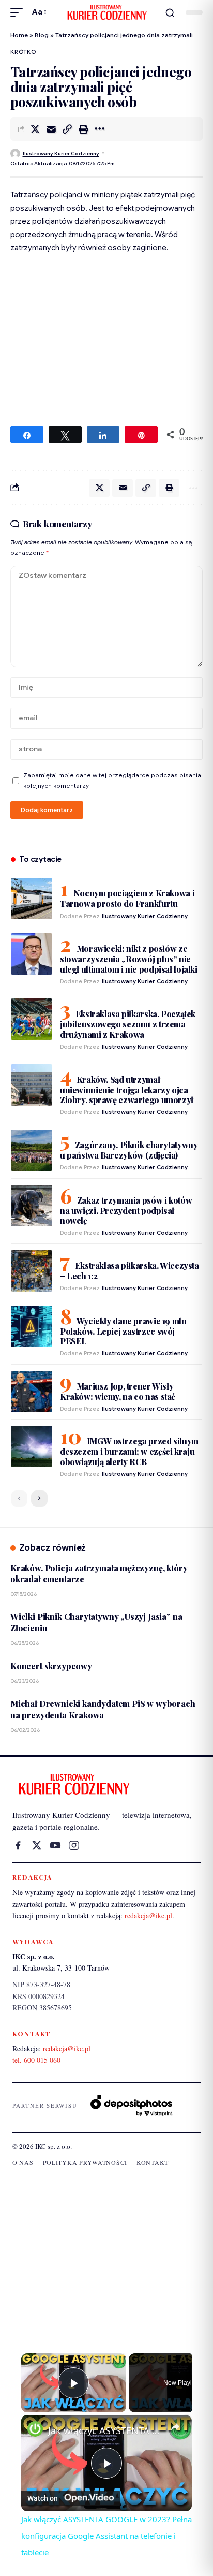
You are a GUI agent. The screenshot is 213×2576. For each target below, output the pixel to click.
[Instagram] (74, 1845)
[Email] (51, 129)
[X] (37, 1845)
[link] (35, 2429)
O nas (23, 2162)
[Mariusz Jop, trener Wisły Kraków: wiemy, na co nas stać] (32, 1392)
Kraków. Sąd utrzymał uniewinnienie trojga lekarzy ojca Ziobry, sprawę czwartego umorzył (127, 1090)
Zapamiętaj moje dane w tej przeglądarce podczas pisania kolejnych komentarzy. (112, 780)
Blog (42, 35)
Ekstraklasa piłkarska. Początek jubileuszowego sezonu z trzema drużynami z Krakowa (128, 1024)
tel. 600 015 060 (36, 2060)
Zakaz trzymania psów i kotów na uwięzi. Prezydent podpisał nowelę (126, 1210)
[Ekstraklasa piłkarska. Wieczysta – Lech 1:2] (32, 1271)
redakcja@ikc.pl (148, 1915)
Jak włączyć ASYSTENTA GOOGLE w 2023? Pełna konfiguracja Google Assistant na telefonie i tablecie (106, 2430)
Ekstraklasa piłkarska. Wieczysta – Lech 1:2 (130, 1271)
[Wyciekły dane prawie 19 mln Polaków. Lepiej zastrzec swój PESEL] (32, 1326)
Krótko (23, 52)
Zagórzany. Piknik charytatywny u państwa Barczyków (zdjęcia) (129, 1150)
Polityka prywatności (85, 2162)
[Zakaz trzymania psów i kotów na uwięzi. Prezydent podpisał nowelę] (32, 1206)
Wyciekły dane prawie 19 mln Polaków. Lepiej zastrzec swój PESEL (123, 1331)
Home (19, 35)
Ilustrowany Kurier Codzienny (61, 154)
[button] (19, 12)
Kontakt (153, 2162)
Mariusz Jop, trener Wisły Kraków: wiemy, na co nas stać (118, 1391)
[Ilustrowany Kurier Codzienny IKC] (106, 12)
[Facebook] (18, 1845)
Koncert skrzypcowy (51, 1666)
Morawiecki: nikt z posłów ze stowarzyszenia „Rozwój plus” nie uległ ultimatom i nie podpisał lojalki (129, 959)
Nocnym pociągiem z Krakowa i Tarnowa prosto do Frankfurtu (127, 898)
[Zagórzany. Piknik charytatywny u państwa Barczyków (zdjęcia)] (32, 1150)
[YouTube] (55, 1845)
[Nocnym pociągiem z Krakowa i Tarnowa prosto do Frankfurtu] (32, 899)
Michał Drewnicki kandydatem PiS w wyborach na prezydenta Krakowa (103, 1709)
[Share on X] (35, 129)
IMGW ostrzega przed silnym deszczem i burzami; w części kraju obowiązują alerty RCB (129, 1451)
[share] (175, 2427)
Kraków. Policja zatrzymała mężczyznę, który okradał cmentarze (99, 1573)
